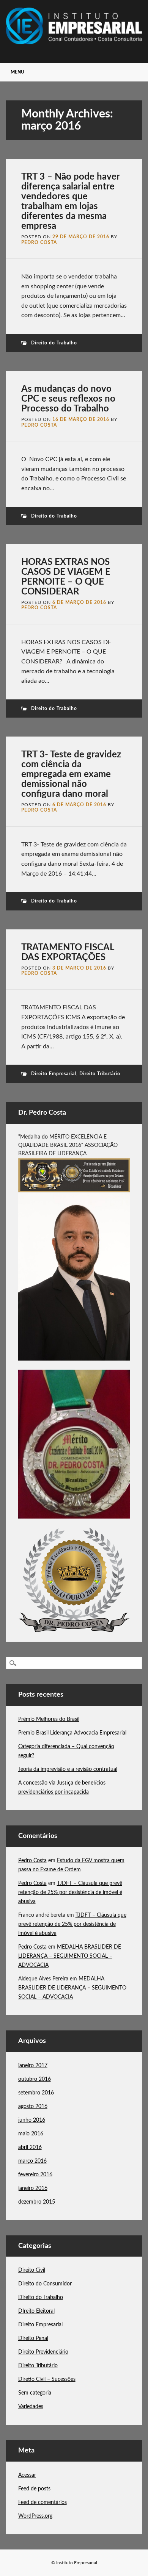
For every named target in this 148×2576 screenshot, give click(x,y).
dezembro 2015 (37, 2202)
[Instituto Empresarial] (74, 42)
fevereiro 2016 (35, 2175)
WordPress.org (35, 2516)
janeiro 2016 (33, 2188)
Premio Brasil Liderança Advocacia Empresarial (72, 1733)
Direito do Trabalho (54, 343)
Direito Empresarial (54, 1074)
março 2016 (32, 2161)
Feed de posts (34, 2489)
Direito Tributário (100, 1074)
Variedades (31, 2407)
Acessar (27, 2475)
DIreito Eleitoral (36, 2311)
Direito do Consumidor (45, 2284)
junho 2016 (32, 2120)
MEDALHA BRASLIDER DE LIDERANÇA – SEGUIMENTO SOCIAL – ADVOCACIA (70, 1956)
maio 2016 (31, 2134)
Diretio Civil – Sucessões (47, 2379)
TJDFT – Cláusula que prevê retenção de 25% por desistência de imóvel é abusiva (70, 1893)
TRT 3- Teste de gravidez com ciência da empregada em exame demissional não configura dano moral (71, 774)
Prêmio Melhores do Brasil (49, 1719)
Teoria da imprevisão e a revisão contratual (68, 1769)
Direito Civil (32, 2270)
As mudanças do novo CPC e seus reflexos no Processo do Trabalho (68, 399)
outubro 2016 (35, 2079)
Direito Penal (33, 2338)
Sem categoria (35, 2393)
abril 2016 (30, 2147)
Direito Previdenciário (43, 2352)
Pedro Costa (39, 242)
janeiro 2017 (33, 2066)
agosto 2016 (33, 2107)
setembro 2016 (36, 2093)
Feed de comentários (43, 2502)
